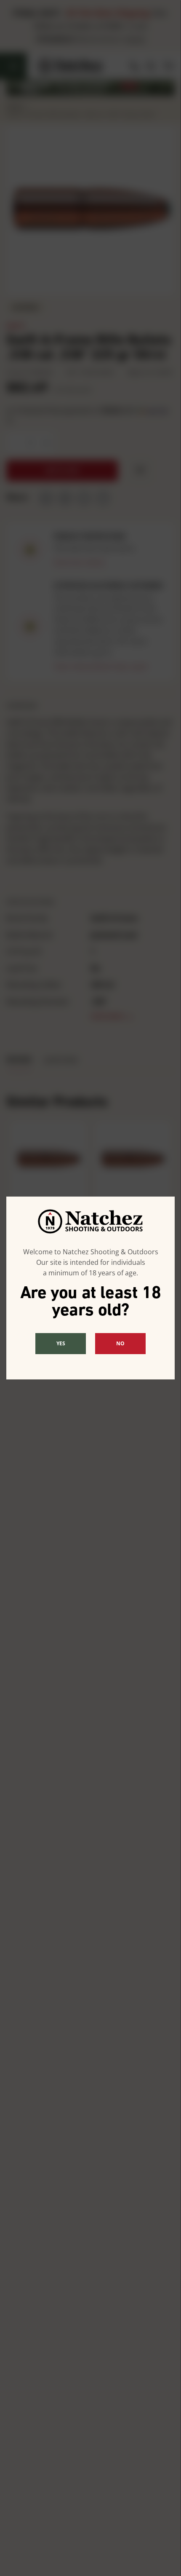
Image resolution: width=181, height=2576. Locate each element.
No (120, 1343)
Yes (61, 1343)
